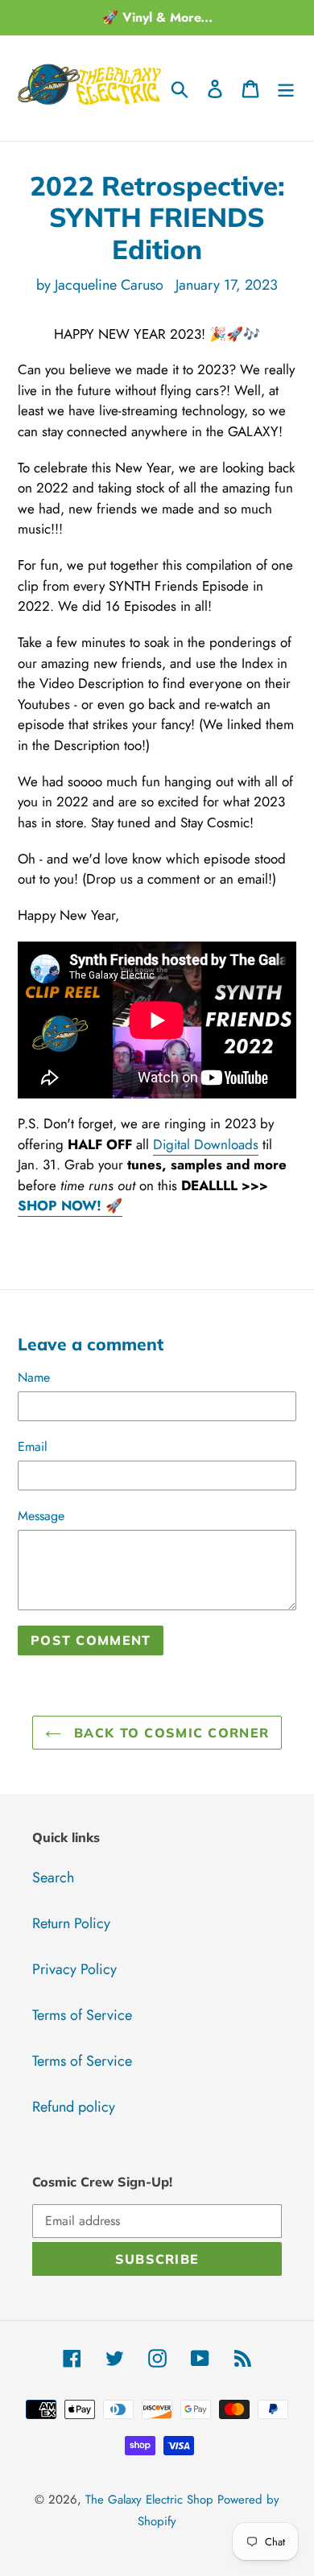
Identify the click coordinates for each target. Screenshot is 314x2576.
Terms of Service (82, 2015)
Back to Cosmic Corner (169, 1733)
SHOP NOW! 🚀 (70, 1206)
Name (34, 1377)
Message (41, 1516)
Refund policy (74, 2107)
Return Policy (71, 1923)
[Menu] (286, 88)
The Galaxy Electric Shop (149, 2500)
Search (53, 1877)
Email (33, 1447)
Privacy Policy (74, 1969)
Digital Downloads (206, 1144)
